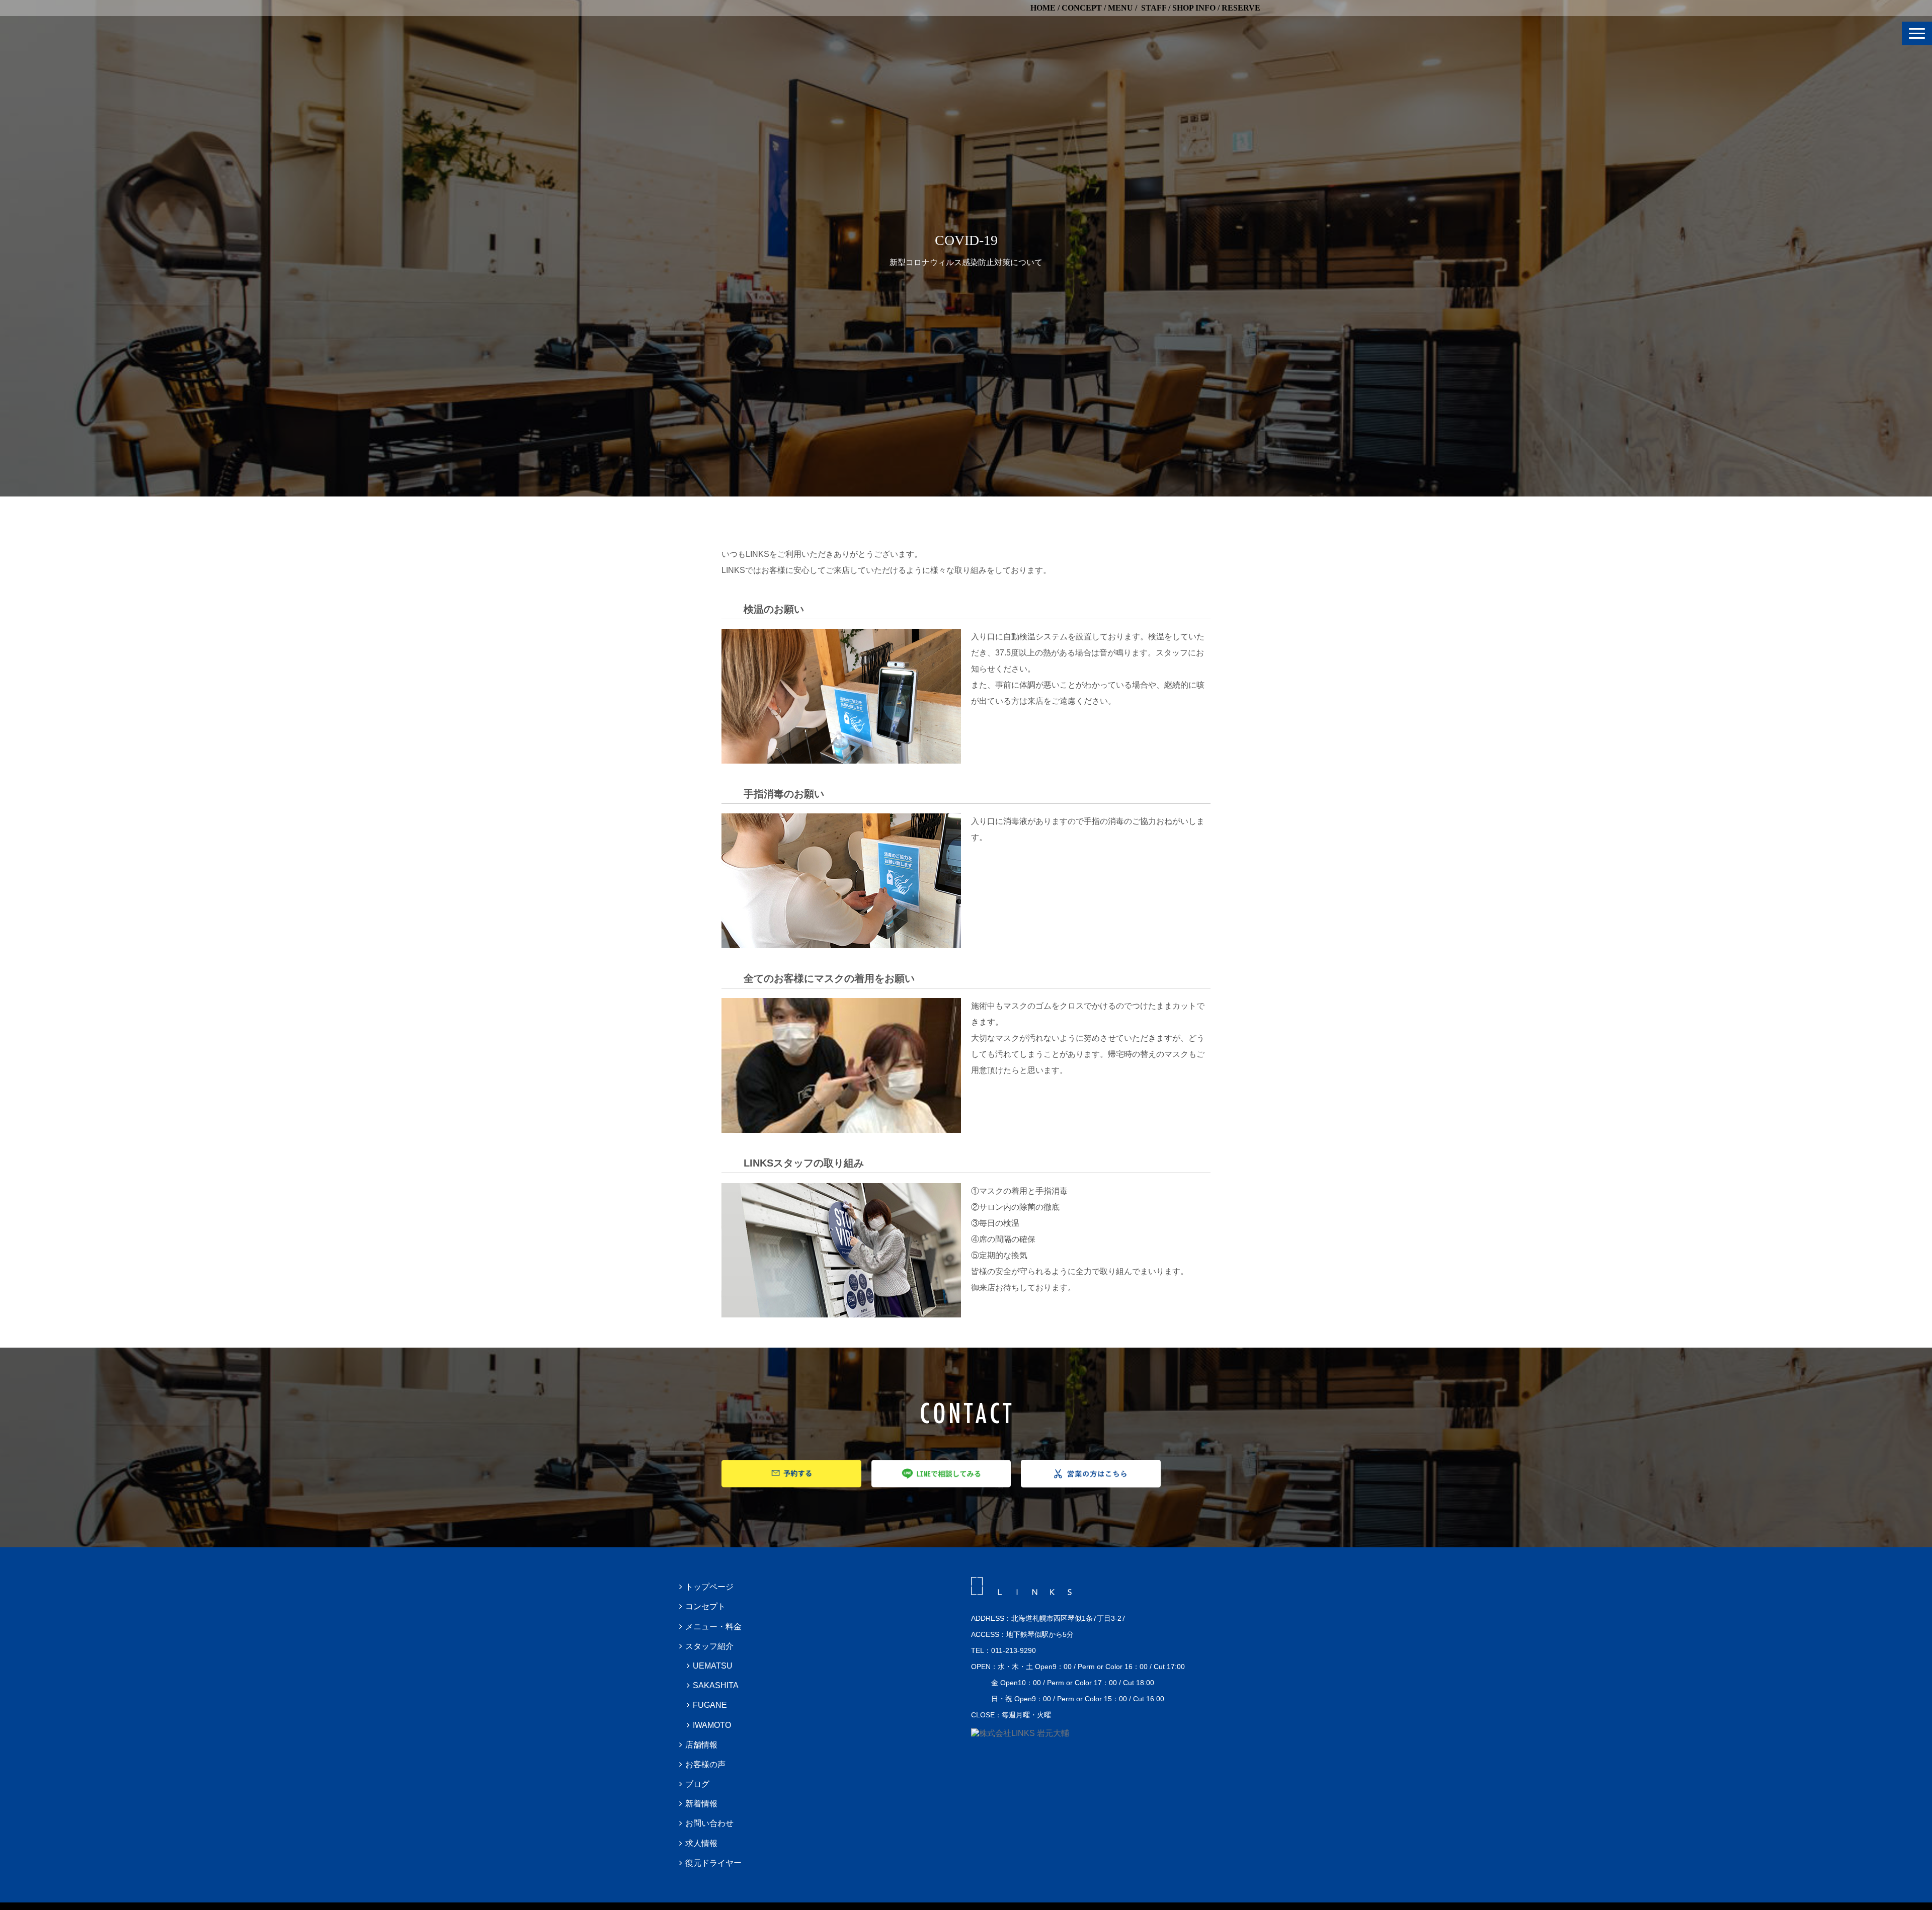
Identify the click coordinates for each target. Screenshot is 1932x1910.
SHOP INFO (1194, 8)
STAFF (1154, 8)
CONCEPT (1082, 8)
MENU (1120, 8)
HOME (1043, 8)
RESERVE (1241, 8)
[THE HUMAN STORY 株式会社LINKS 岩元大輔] (1020, 1733)
